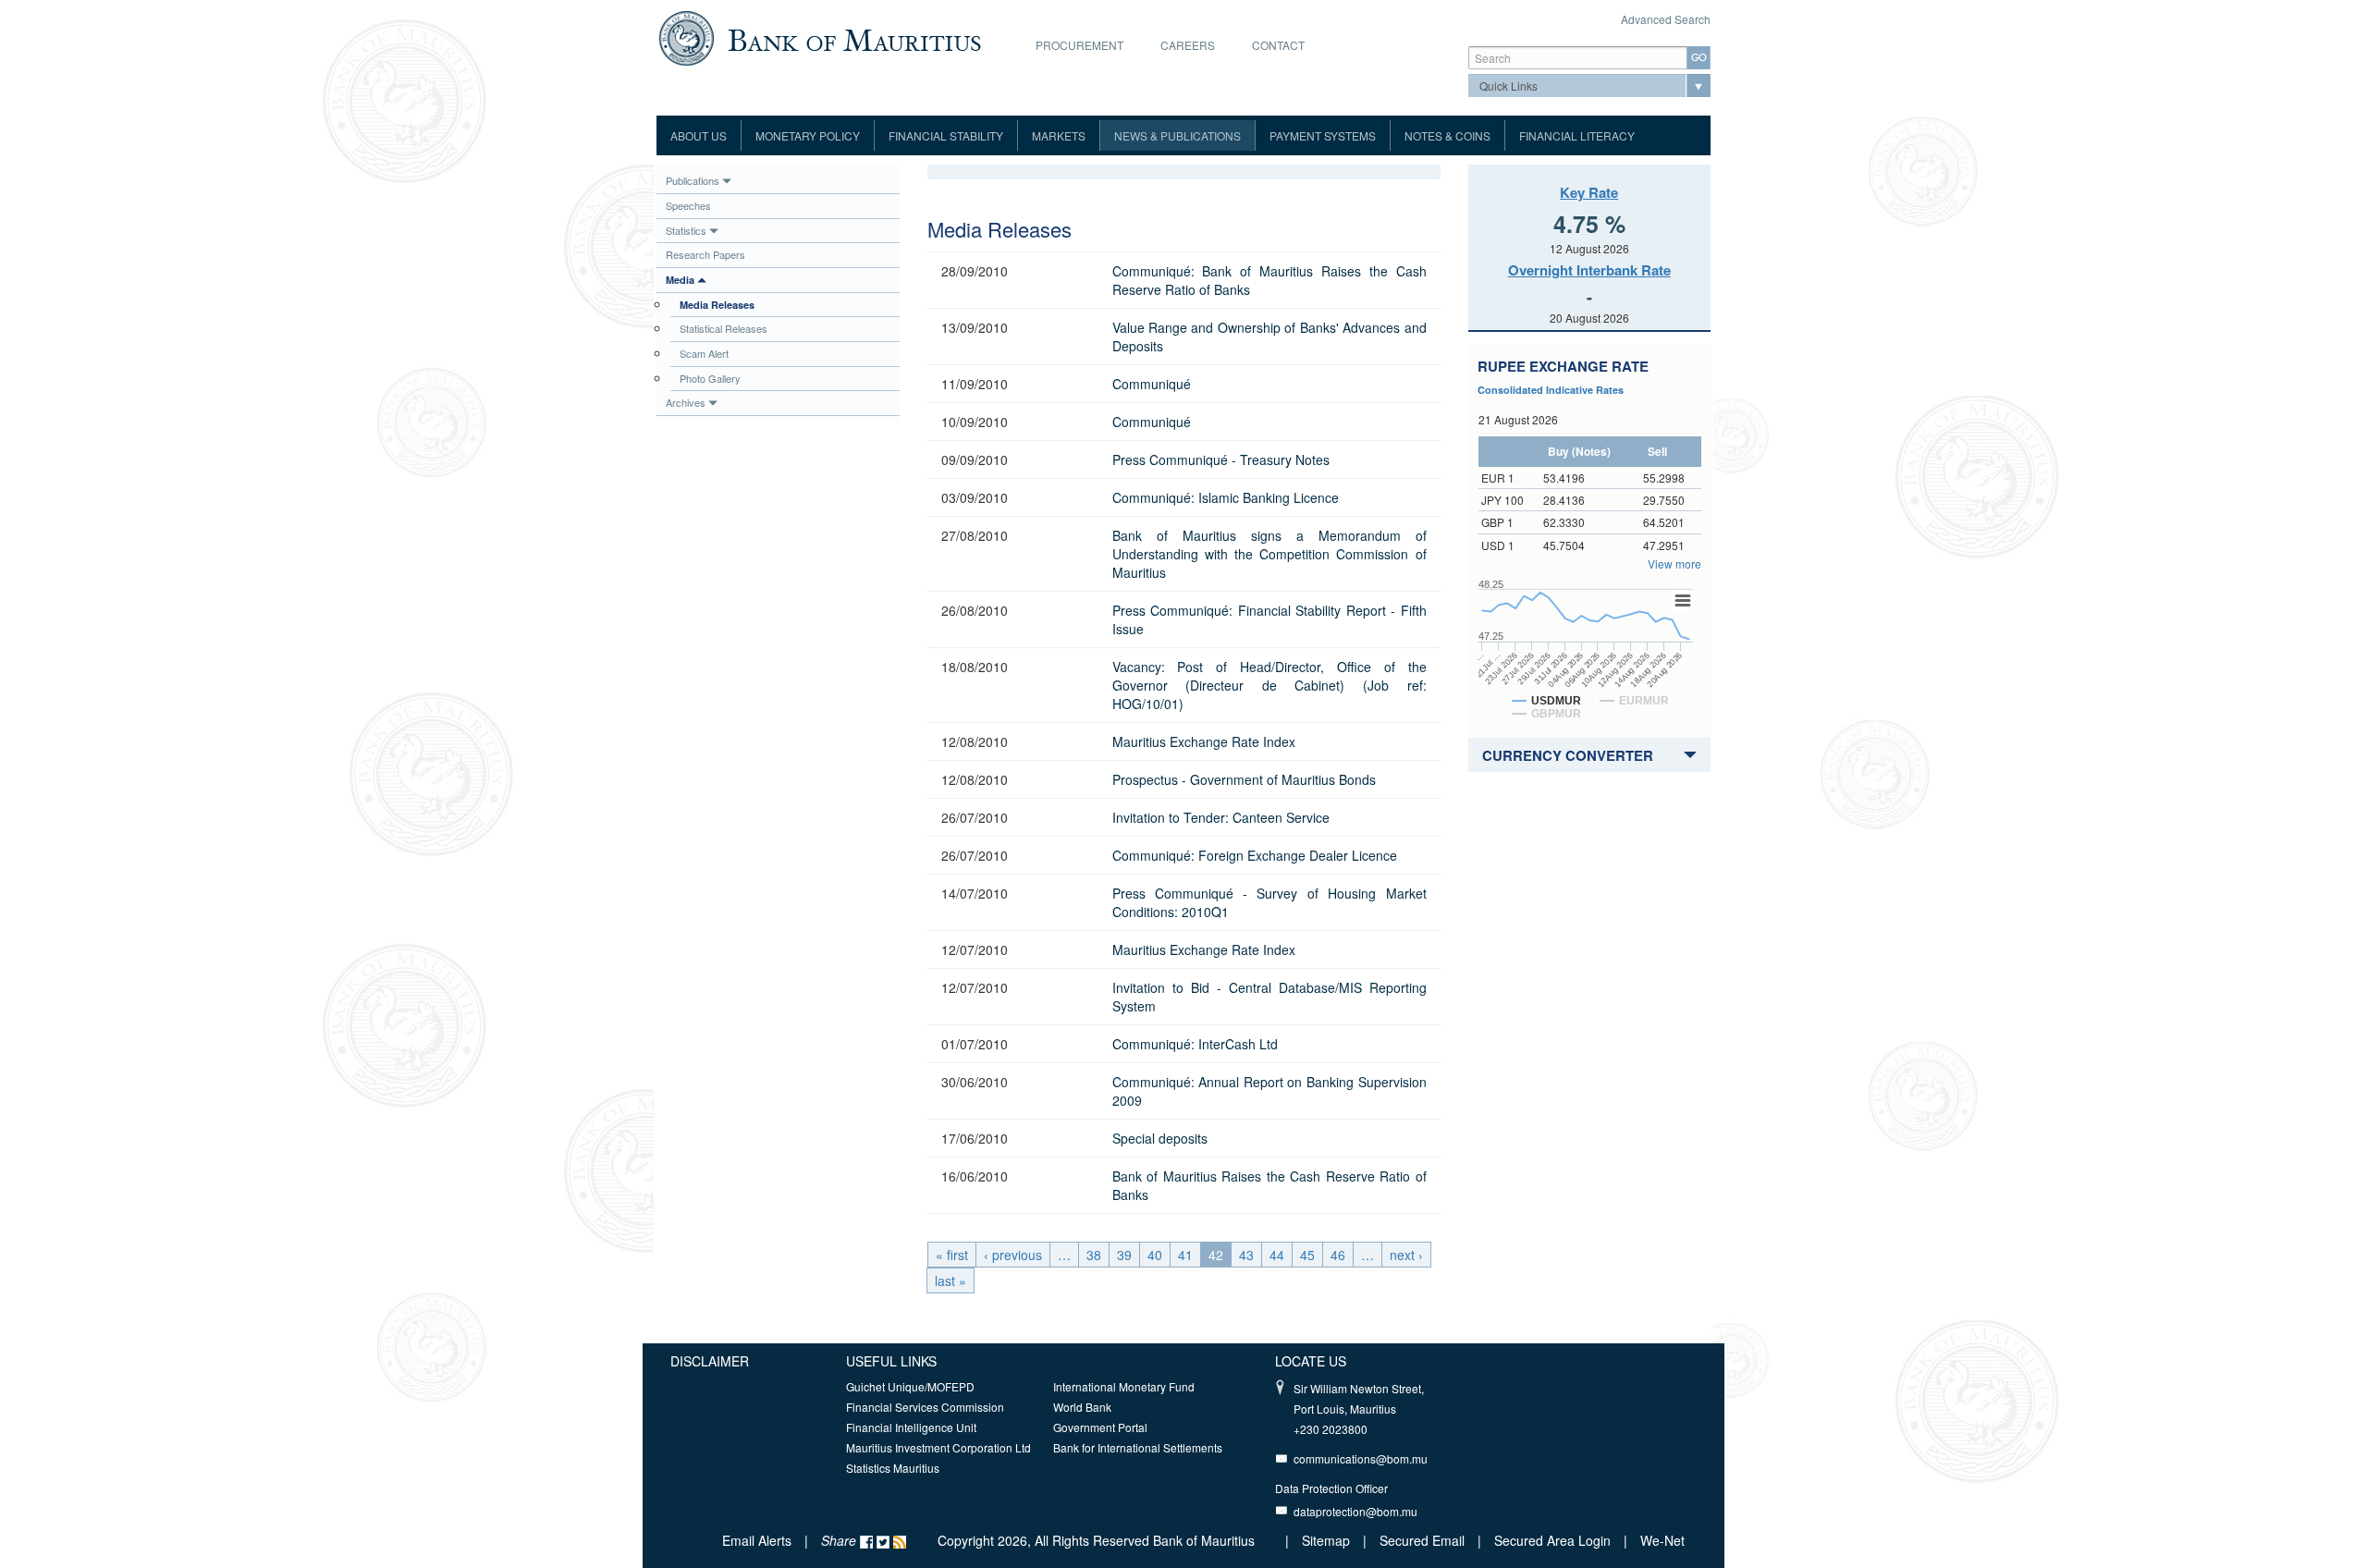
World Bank (1082, 1407)
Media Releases (717, 305)
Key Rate (1589, 192)
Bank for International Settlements (1138, 1447)
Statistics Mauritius (893, 1468)
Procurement (1079, 45)
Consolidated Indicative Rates (1551, 390)
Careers (1188, 45)
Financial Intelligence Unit (911, 1427)
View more (1674, 563)
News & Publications (1177, 135)
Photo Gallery (710, 378)
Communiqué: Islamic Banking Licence (1226, 497)
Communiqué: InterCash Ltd (1195, 1044)
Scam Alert (704, 353)
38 (1094, 1255)
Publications (693, 180)
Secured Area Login (1552, 1540)
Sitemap (1328, 1540)
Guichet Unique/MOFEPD (910, 1386)
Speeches (688, 205)
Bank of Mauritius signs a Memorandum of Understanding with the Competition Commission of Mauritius (1269, 554)
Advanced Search (1666, 19)
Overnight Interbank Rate (1589, 270)
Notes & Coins (1447, 135)
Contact (1278, 45)
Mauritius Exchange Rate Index (1204, 741)
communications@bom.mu (1361, 1458)
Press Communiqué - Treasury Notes (1221, 459)
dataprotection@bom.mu (1355, 1511)
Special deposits (1160, 1138)
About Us (699, 135)
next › (1406, 1255)
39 (1124, 1255)
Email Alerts (757, 1540)
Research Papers (705, 254)
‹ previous (1013, 1255)
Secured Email (1422, 1540)
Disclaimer (710, 1361)
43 (1246, 1255)
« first (952, 1255)
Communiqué (1152, 384)
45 (1307, 1255)
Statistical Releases (724, 328)
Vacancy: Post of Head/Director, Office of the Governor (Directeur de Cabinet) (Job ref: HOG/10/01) (1269, 685)
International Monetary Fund (1124, 1386)
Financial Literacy (1577, 135)
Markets (1059, 135)
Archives (686, 402)
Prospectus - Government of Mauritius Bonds (1244, 779)
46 (1338, 1255)
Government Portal (1100, 1427)
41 (1185, 1255)
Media (680, 280)
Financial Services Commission (925, 1407)
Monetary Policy (808, 135)
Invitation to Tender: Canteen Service (1221, 817)
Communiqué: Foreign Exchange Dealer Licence (1255, 855)
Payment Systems (1323, 135)
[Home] (820, 36)
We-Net (1662, 1540)
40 (1155, 1255)
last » (950, 1280)
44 (1277, 1255)
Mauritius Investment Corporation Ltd (938, 1447)
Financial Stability (946, 135)
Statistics (686, 230)
